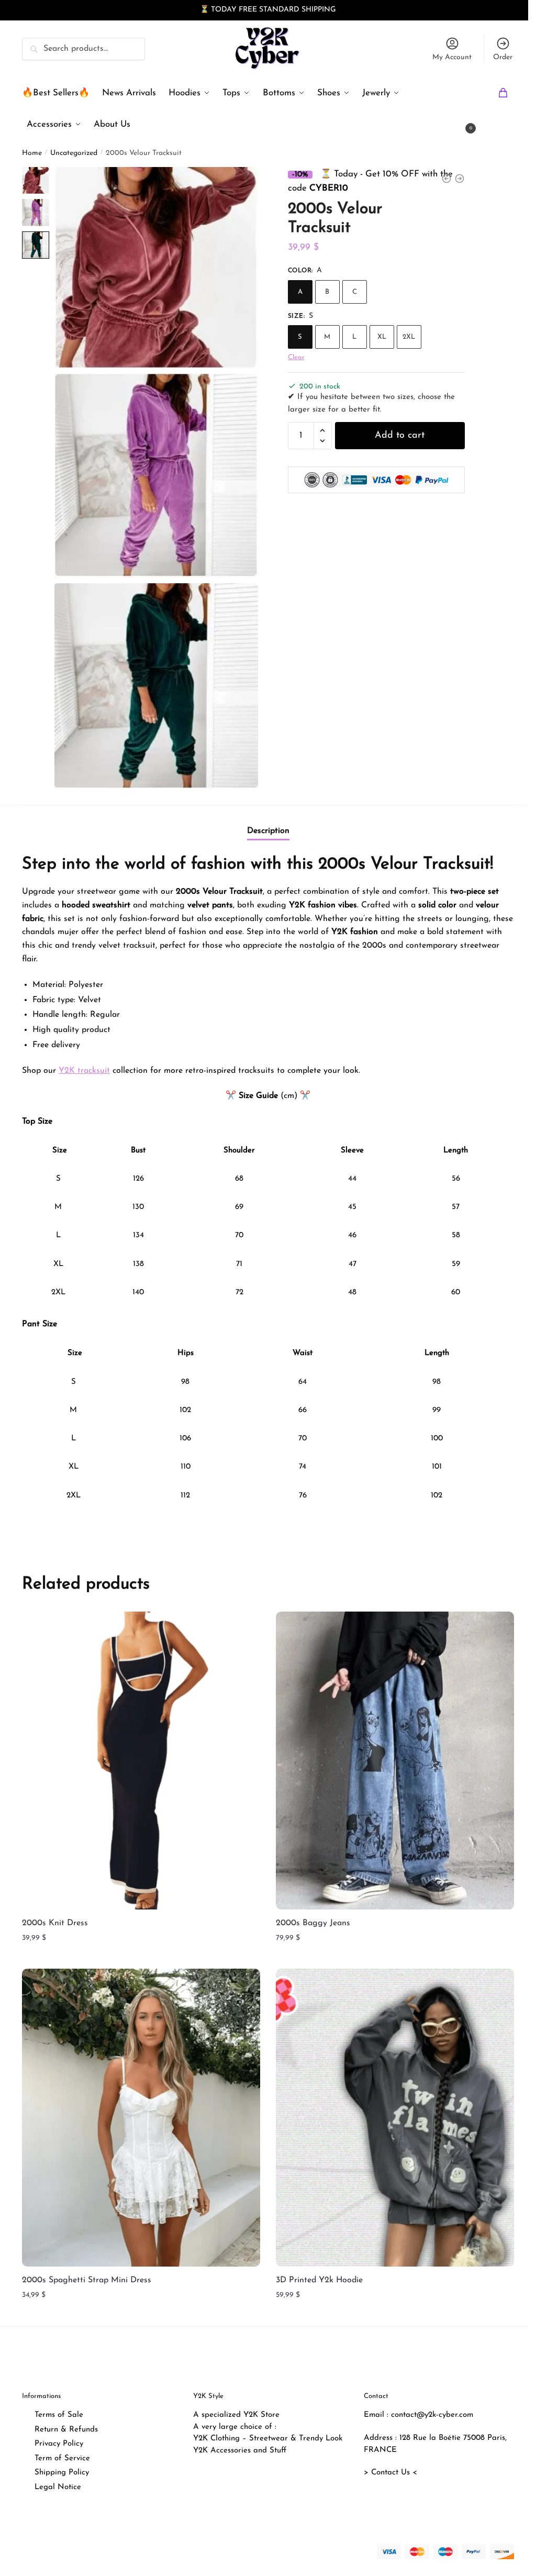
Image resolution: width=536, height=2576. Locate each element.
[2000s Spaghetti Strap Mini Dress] (141, 2118)
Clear (296, 357)
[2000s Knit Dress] (141, 1760)
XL (382, 337)
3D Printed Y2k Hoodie (319, 2280)
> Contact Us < (390, 2473)
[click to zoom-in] (157, 267)
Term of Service (62, 2458)
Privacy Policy (59, 2444)
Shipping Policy (62, 2473)
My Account (452, 57)
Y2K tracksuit (84, 1070)
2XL (409, 337)
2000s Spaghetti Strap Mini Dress (87, 2280)
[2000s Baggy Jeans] (395, 1760)
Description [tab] (268, 830)
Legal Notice (58, 2487)
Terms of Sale (59, 2415)
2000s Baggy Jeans (313, 1923)
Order (503, 57)
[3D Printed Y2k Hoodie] (395, 2118)
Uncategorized (74, 153)
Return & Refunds (66, 2430)
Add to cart (400, 435)
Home (32, 153)
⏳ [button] (204, 10)
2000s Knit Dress (55, 1923)
